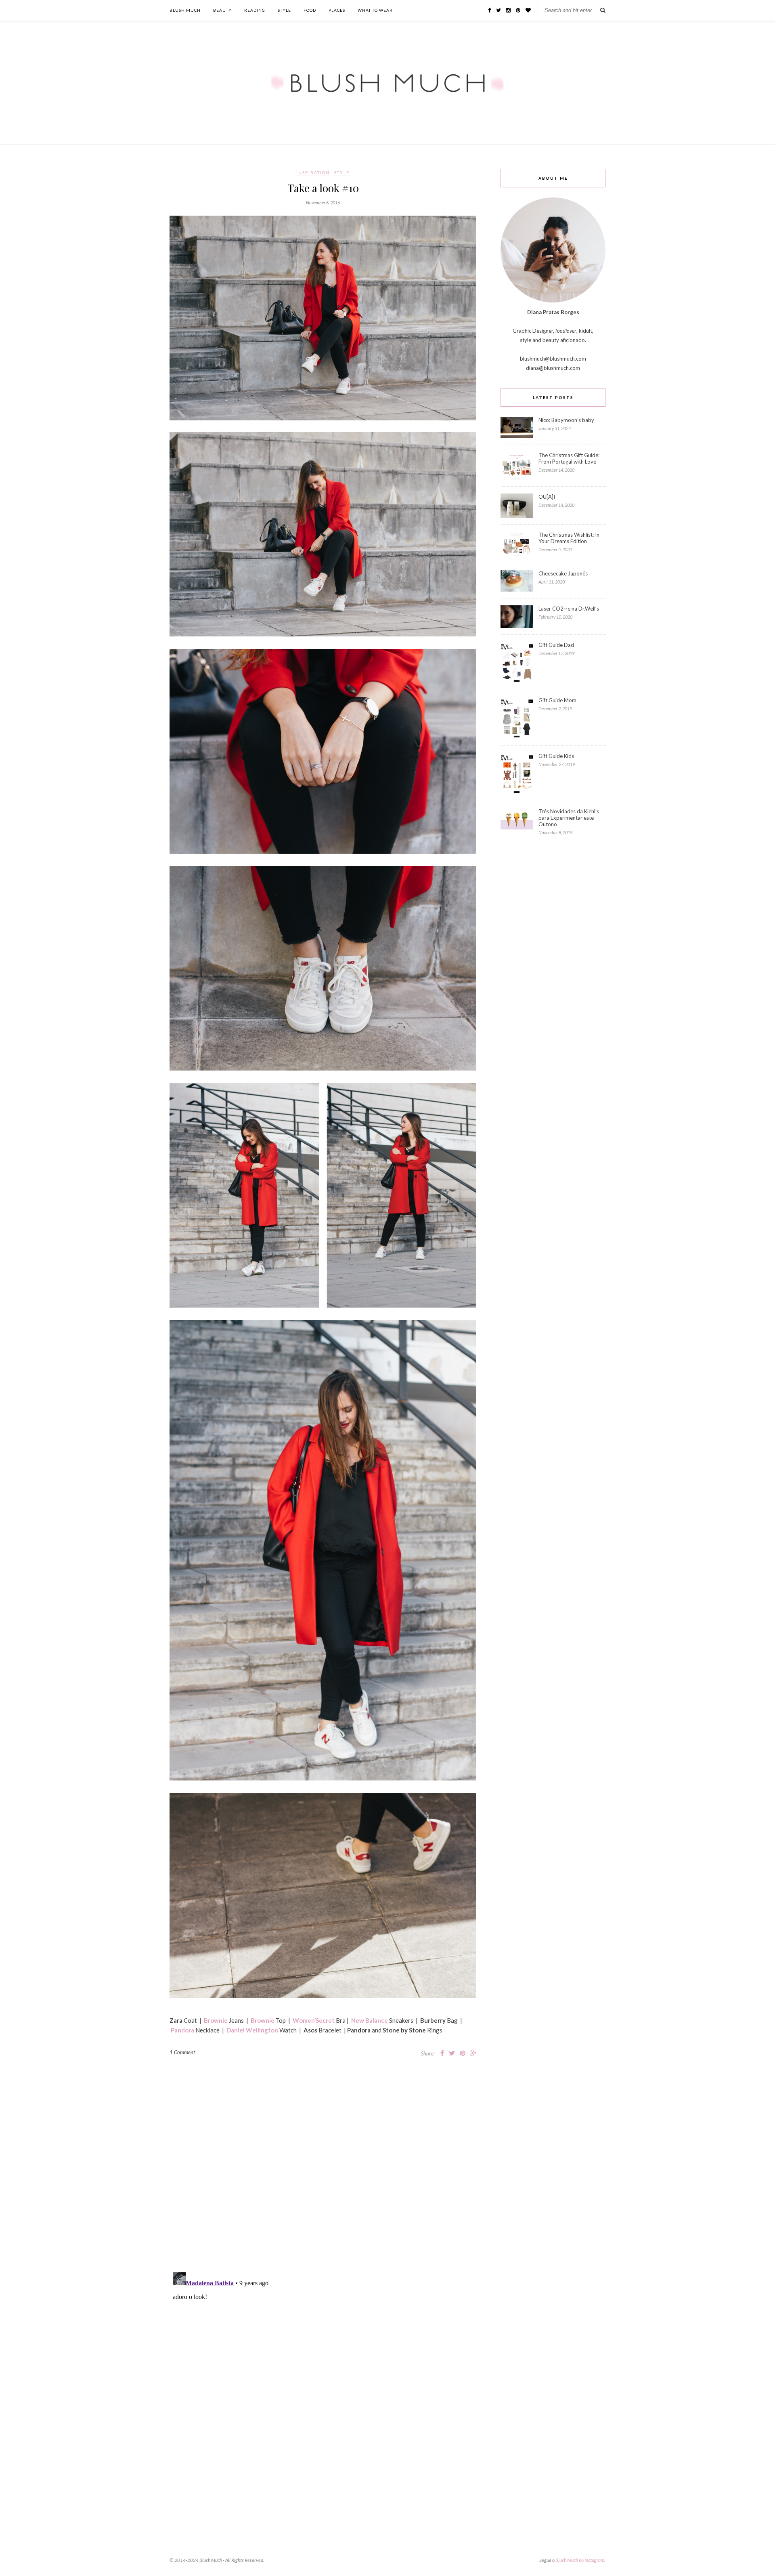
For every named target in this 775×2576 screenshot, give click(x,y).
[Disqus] (323, 2162)
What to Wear (375, 10)
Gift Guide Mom (557, 700)
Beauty (222, 10)
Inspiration (313, 172)
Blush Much (185, 10)
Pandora (182, 2030)
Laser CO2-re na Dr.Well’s (569, 609)
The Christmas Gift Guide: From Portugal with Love (569, 458)
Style (284, 10)
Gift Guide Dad (556, 645)
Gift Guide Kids (556, 756)
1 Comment (182, 2052)
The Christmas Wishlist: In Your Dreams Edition (569, 538)
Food (310, 10)
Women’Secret (314, 2020)
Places (337, 10)
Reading (255, 10)
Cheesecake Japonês (563, 573)
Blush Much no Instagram (580, 2560)
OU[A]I (547, 497)
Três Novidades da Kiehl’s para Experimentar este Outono (569, 818)
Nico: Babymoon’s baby (566, 420)
